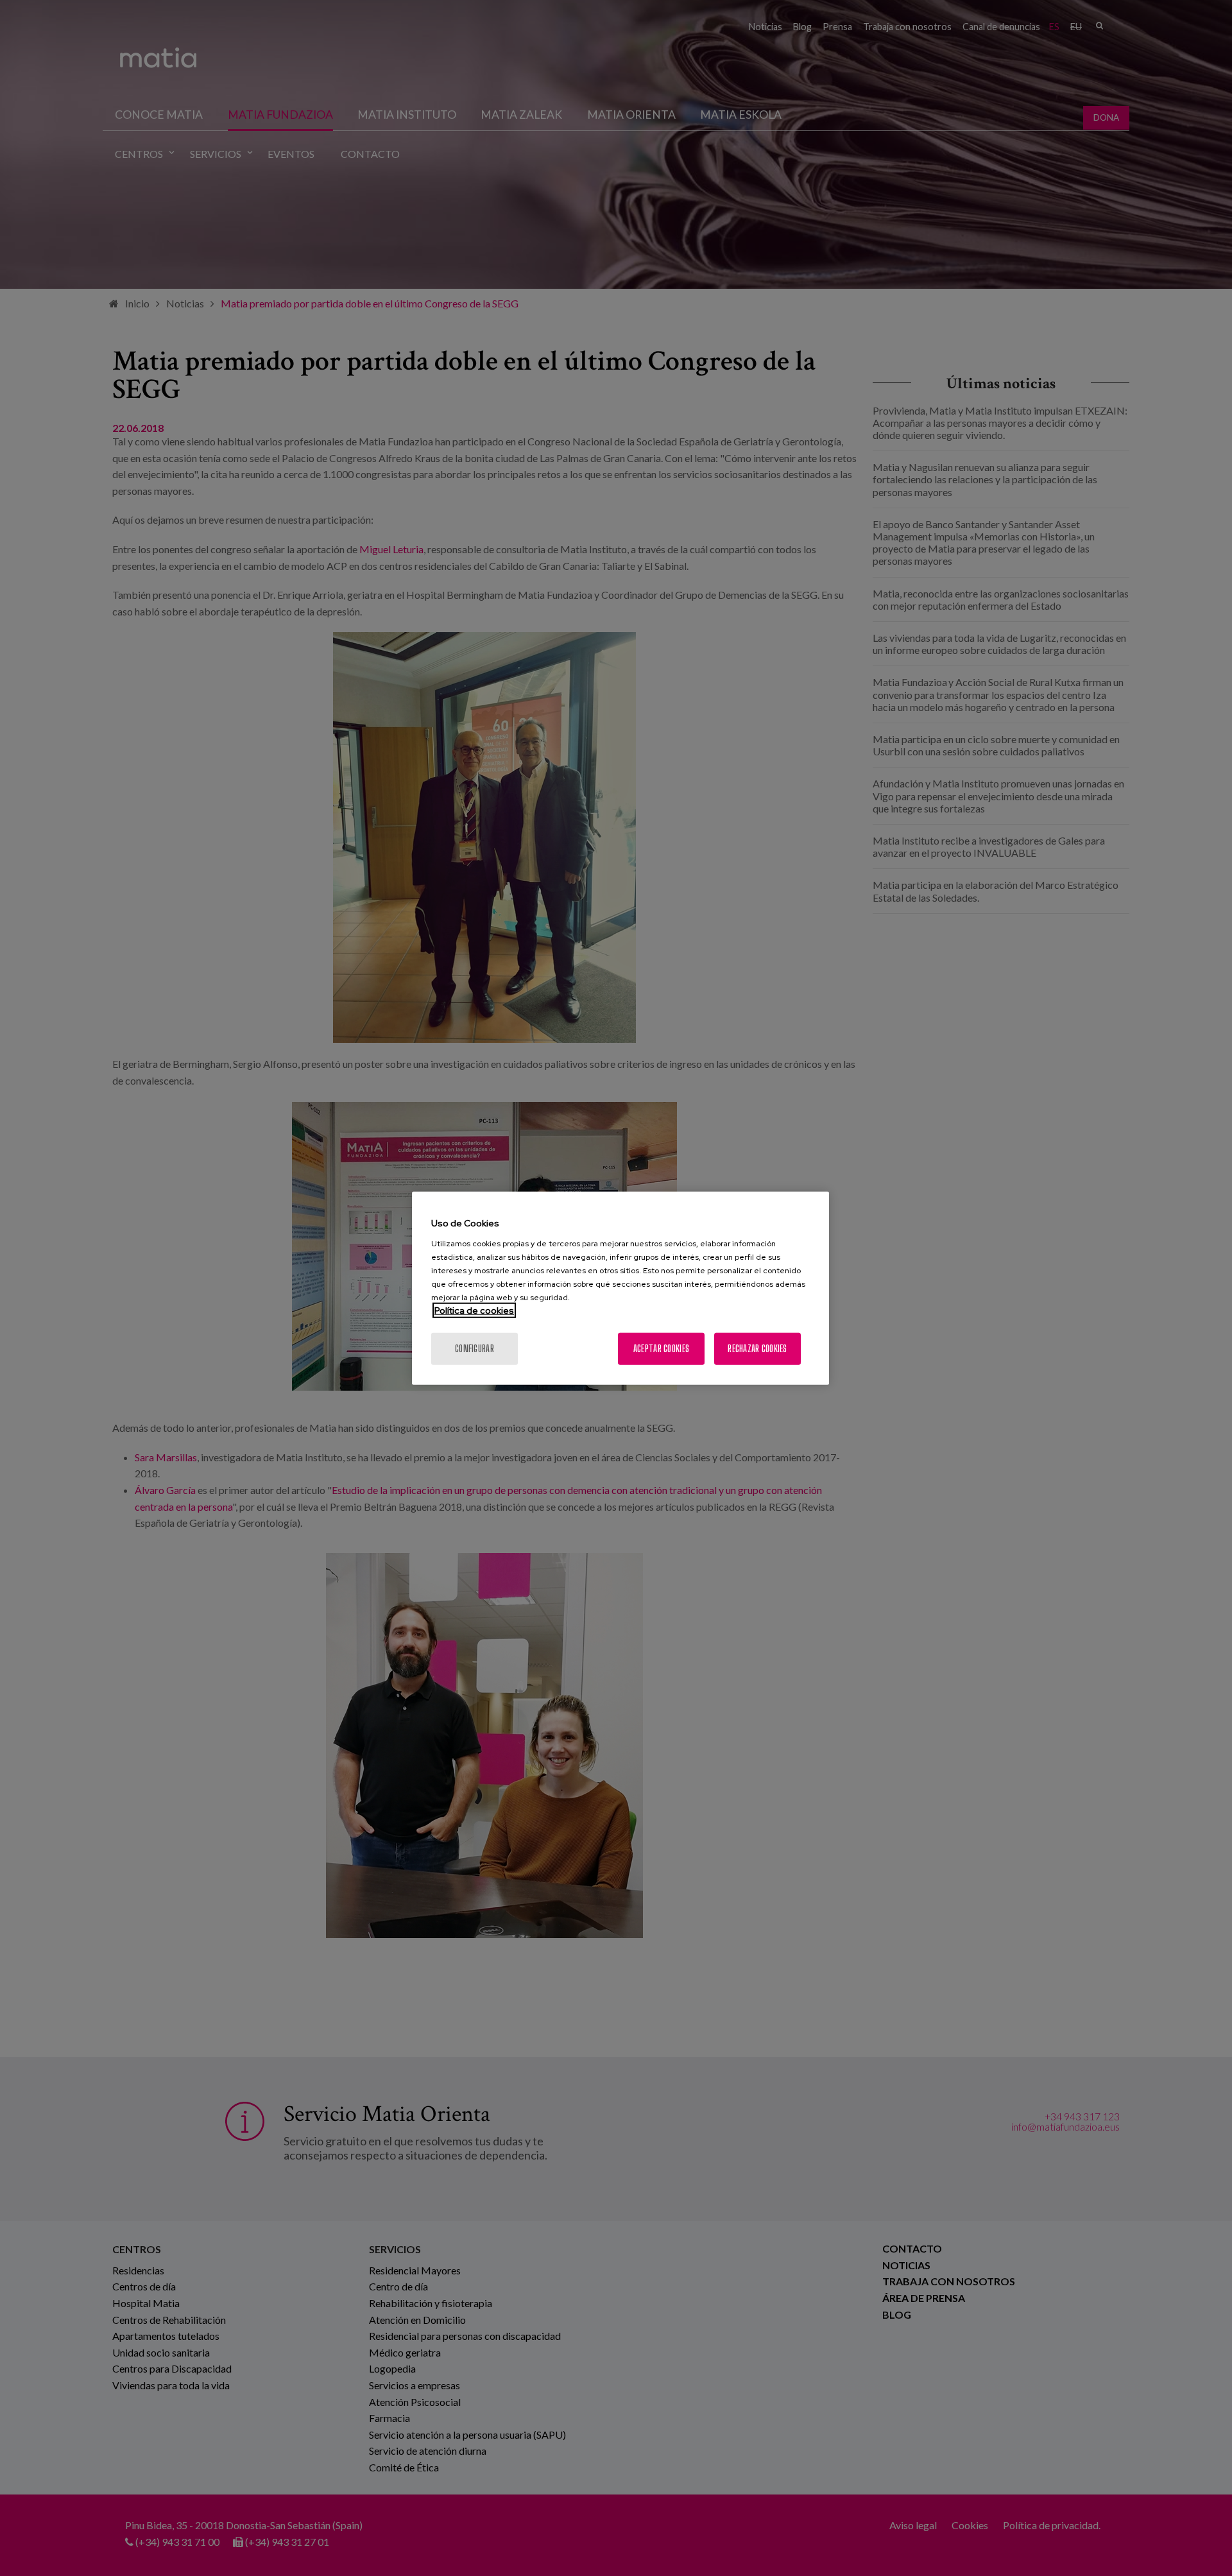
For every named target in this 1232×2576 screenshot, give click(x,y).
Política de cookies (474, 1310)
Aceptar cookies (661, 1348)
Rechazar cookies (757, 1348)
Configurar (475, 1348)
